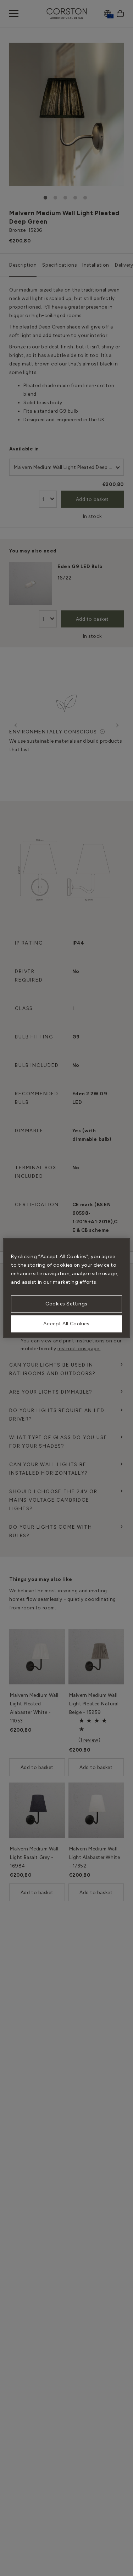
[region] (66, 1288)
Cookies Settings (66, 1304)
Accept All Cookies (66, 1324)
